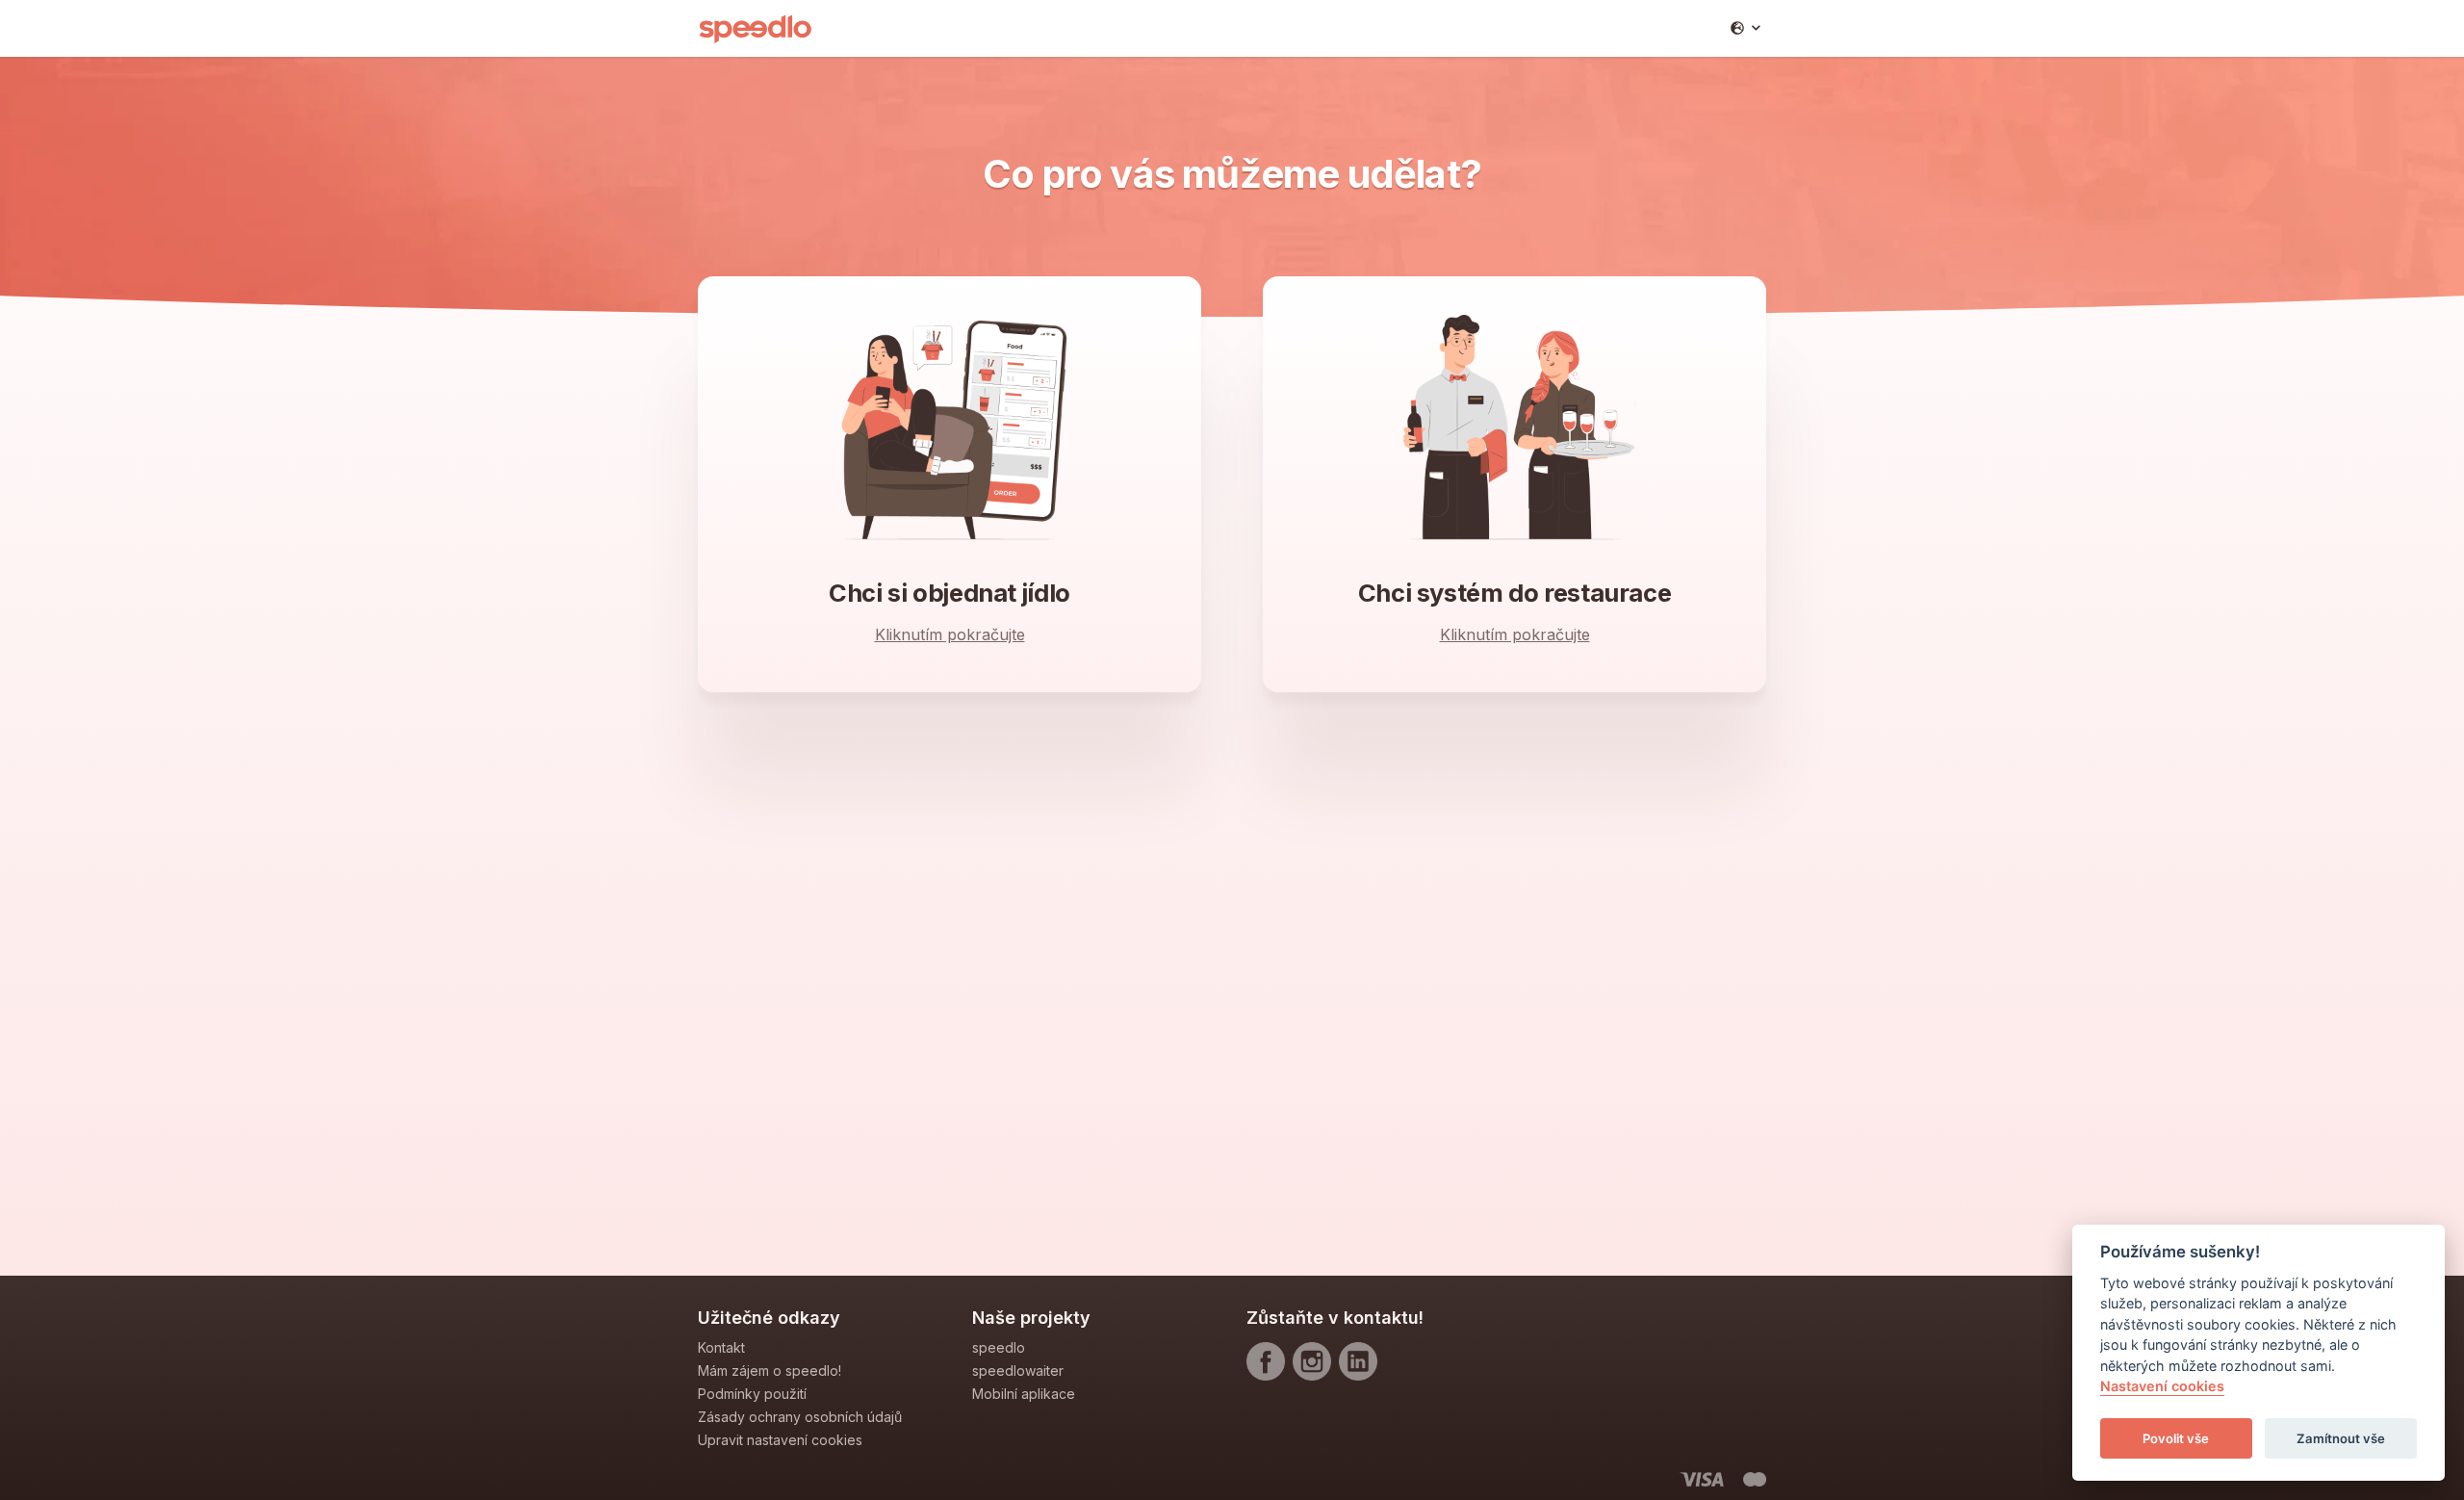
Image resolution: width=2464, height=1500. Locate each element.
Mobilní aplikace (1024, 1394)
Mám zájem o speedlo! (770, 1371)
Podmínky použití (752, 1394)
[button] (1745, 28)
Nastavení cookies (2162, 1387)
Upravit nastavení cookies (780, 1440)
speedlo (999, 1347)
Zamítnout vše (2341, 1438)
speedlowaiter (1018, 1371)
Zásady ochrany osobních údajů (800, 1417)
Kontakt (721, 1347)
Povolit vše (2176, 1438)
